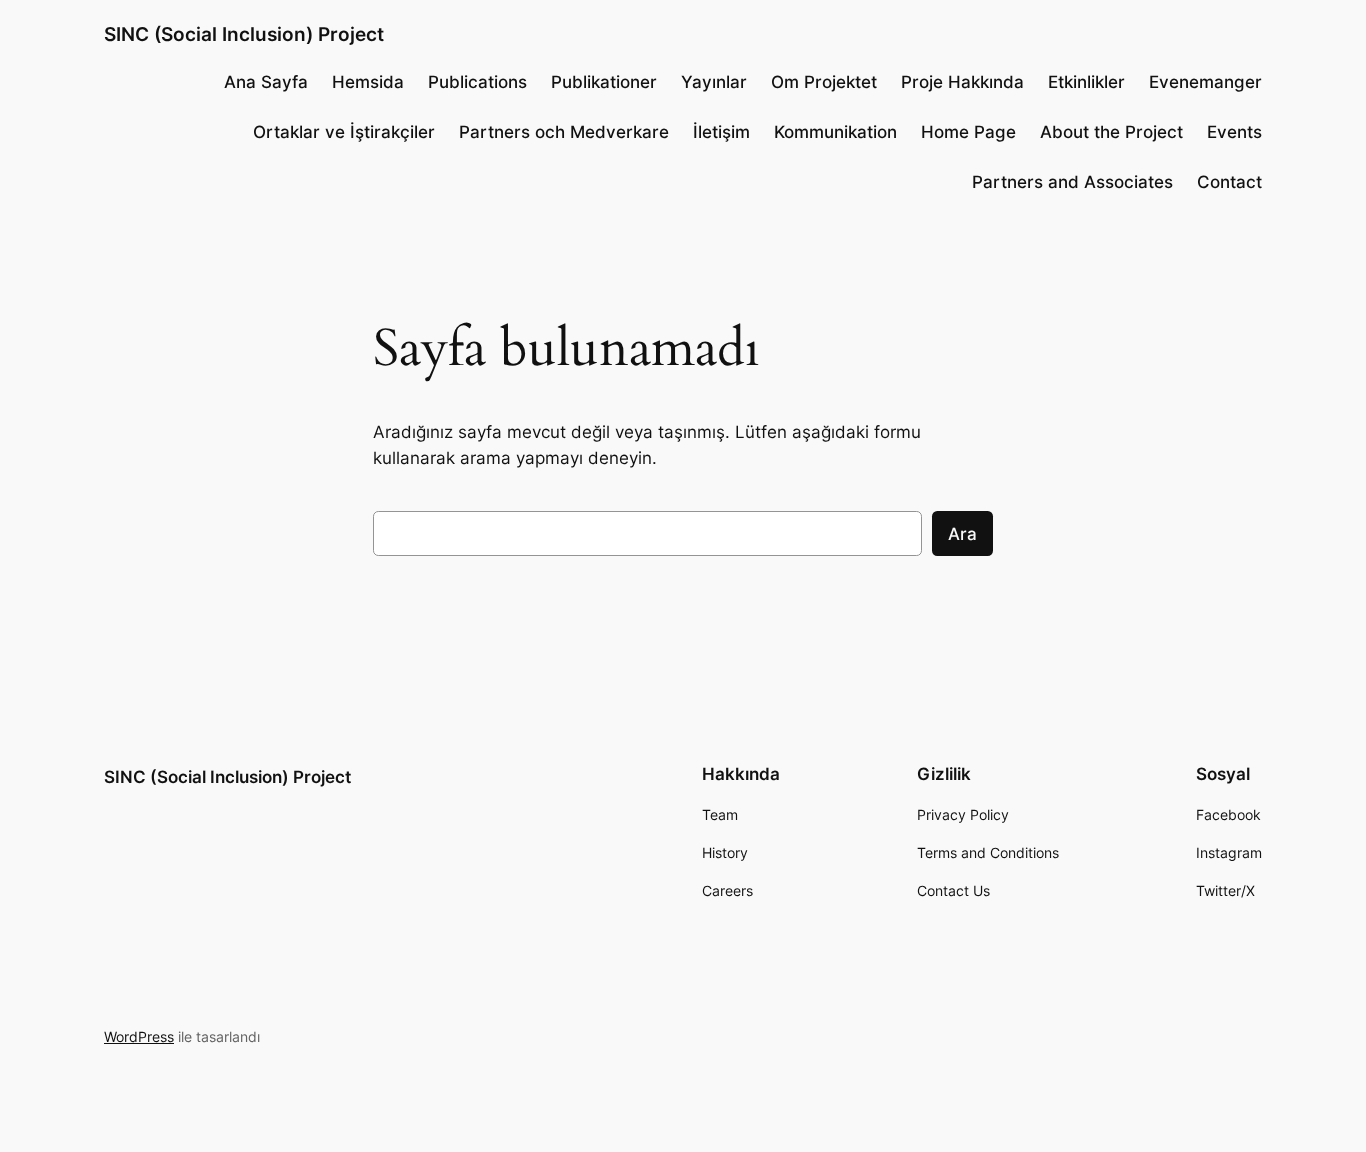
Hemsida (368, 82)
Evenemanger (1205, 82)
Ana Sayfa (266, 82)
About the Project (1111, 132)
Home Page (968, 132)
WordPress (139, 1036)
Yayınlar (714, 82)
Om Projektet (824, 82)
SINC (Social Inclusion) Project (244, 34)
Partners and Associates (1072, 182)
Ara (962, 534)
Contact (1229, 182)
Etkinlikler (1086, 82)
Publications (477, 82)
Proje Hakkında (962, 82)
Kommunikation (835, 132)
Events (1234, 132)
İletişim (721, 132)
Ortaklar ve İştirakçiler (344, 132)
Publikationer (604, 82)
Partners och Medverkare (564, 132)
